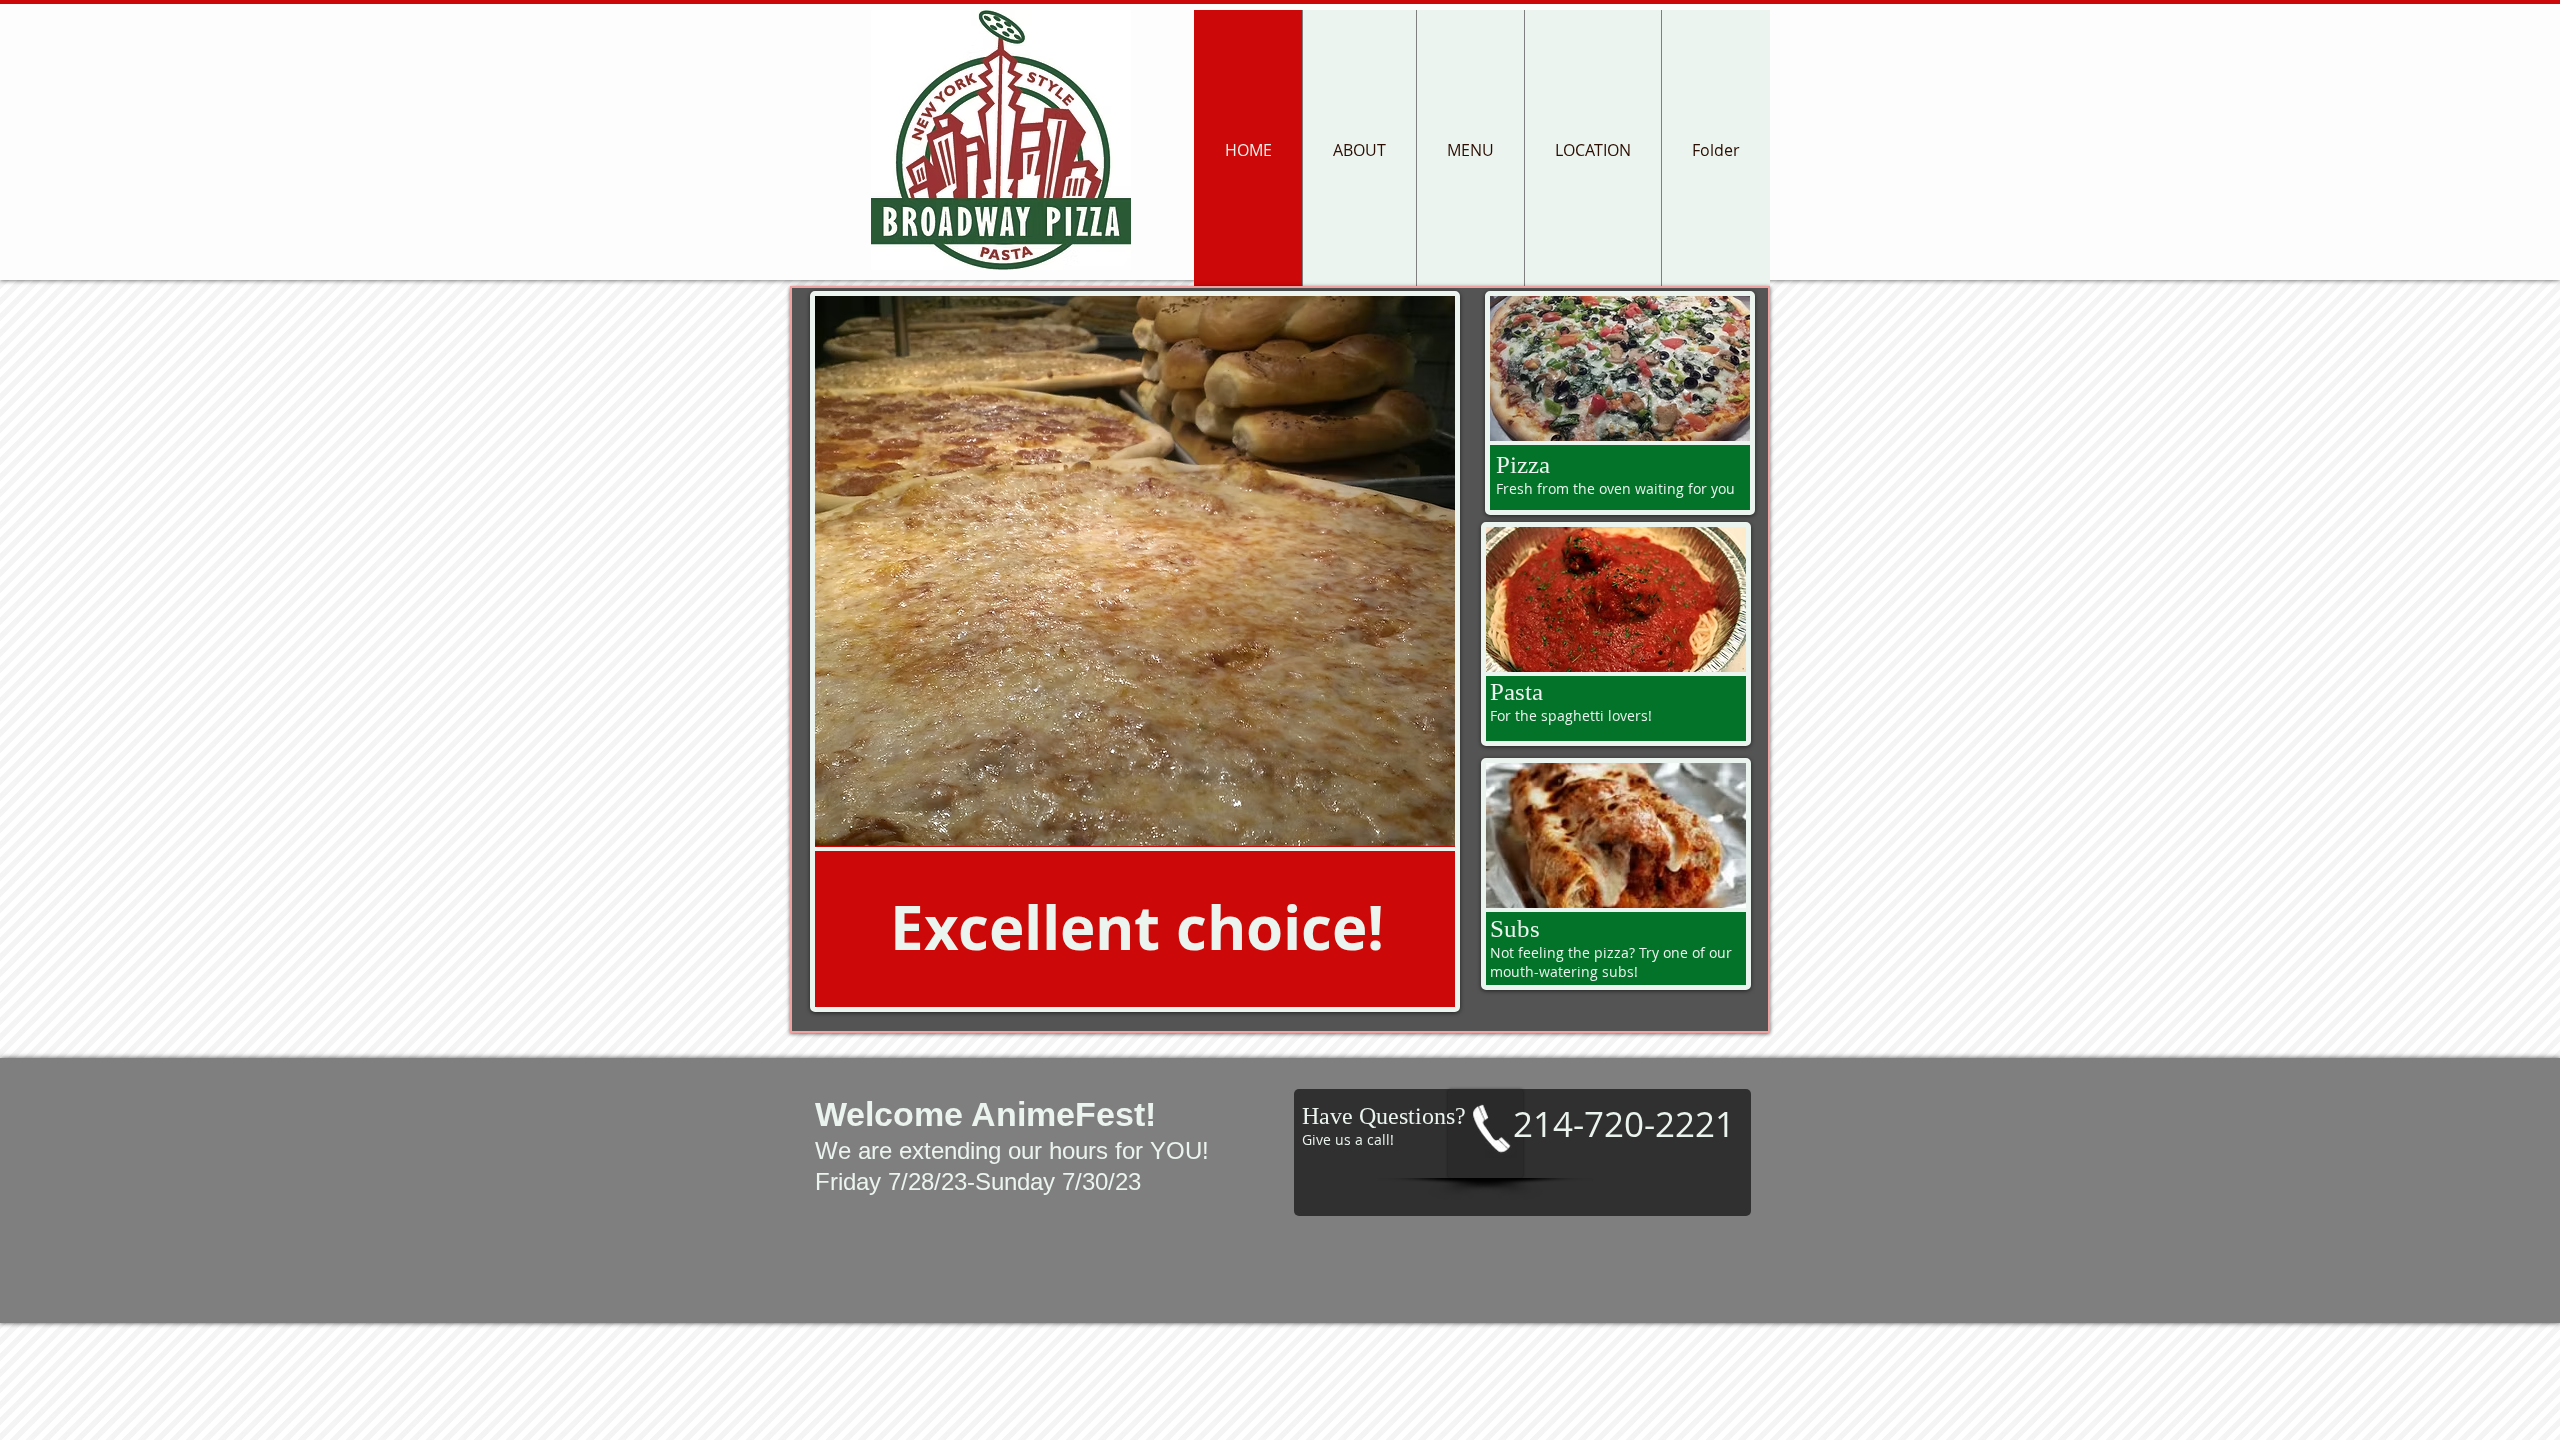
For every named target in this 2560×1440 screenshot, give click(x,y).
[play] (1413, 828)
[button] (1135, 571)
